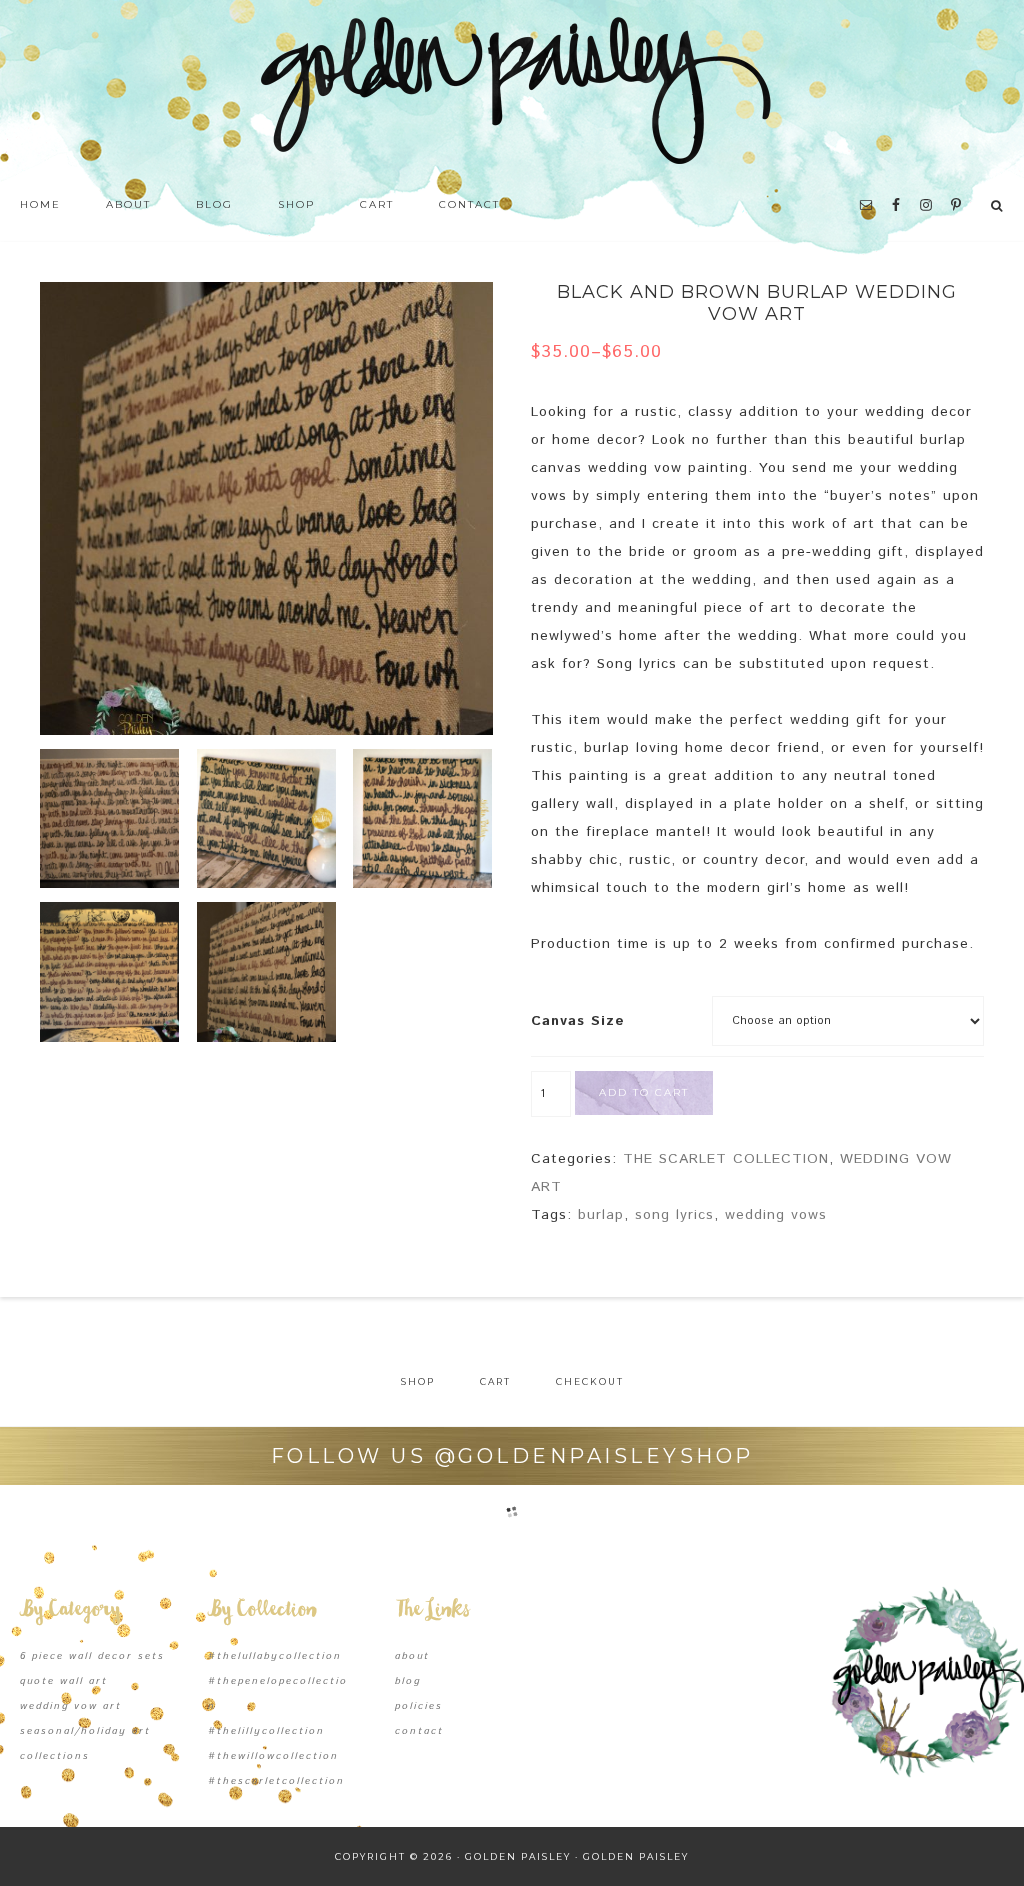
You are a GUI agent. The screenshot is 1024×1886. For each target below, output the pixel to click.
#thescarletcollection (276, 1781)
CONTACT (419, 1731)
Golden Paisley (512, 90)
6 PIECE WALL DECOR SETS (92, 1656)
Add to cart (644, 1092)
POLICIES (419, 1706)
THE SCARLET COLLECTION (726, 1159)
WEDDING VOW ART (71, 1706)
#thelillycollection (266, 1731)
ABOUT (412, 1656)
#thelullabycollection (275, 1656)
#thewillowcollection (273, 1756)
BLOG (408, 1681)
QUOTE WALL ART (64, 1681)
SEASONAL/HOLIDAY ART (85, 1731)
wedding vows (776, 1215)
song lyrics (674, 1215)
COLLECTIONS (55, 1756)
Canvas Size (578, 1021)
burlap (601, 1215)
